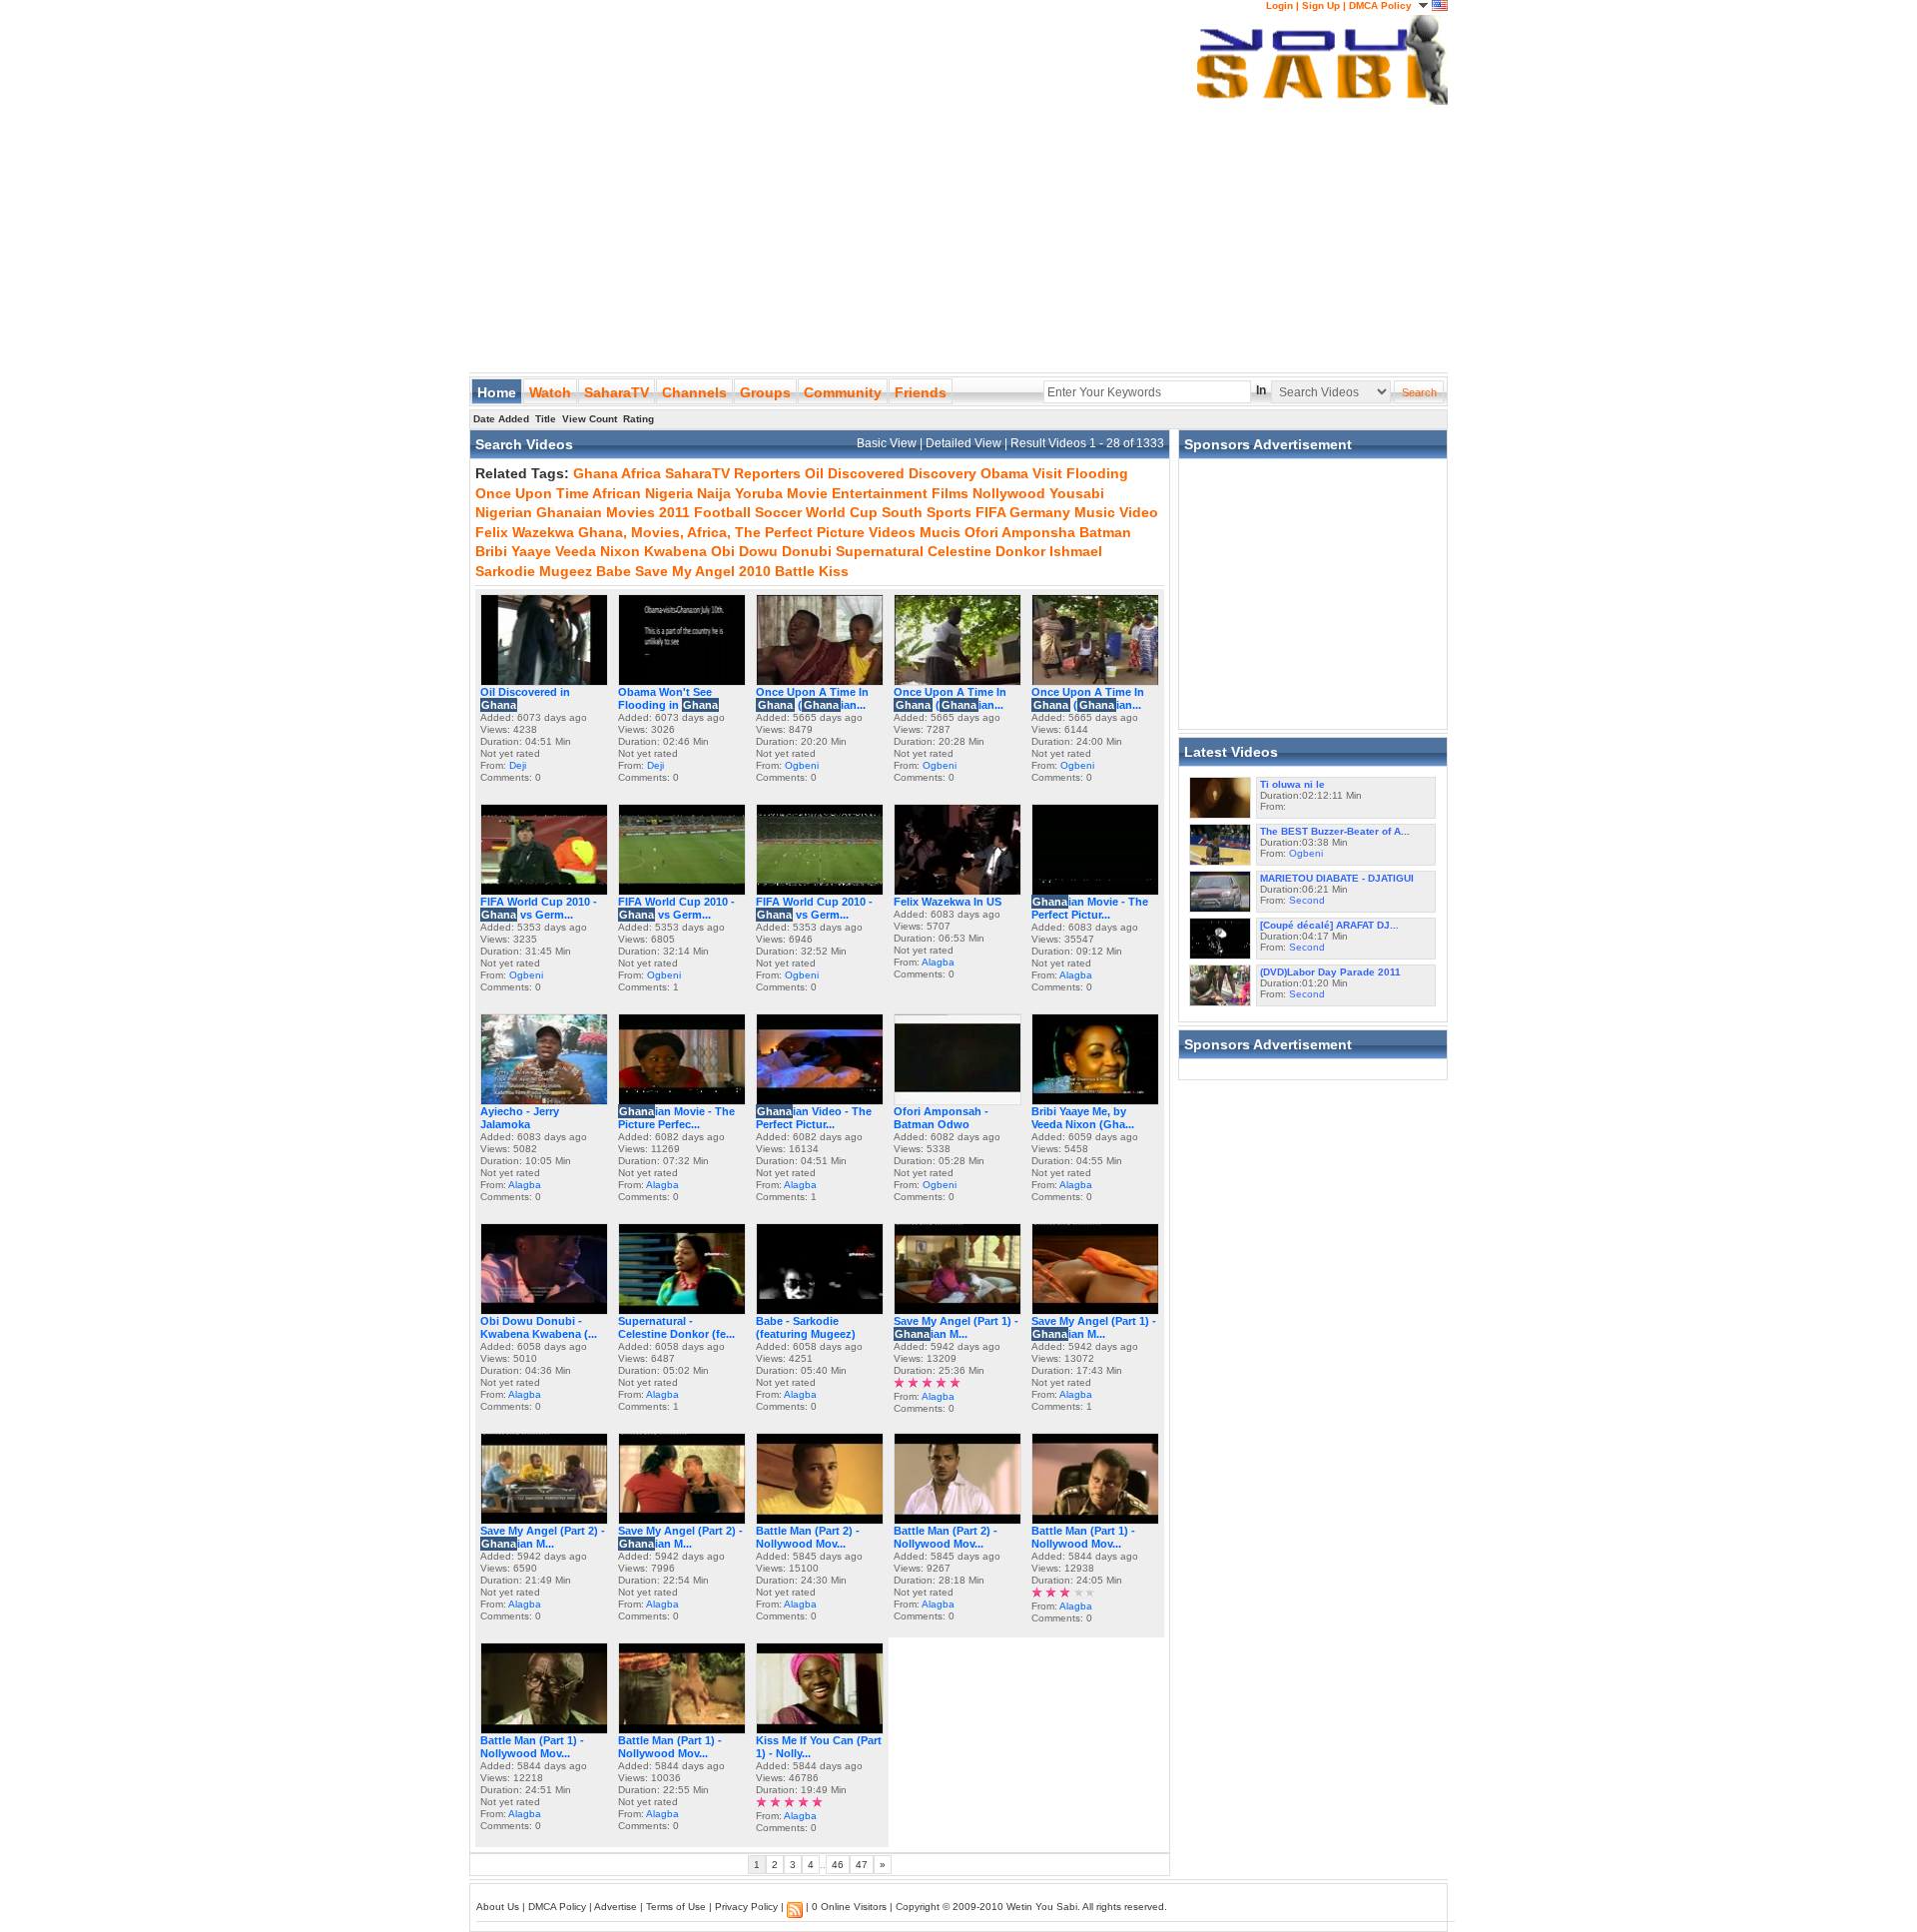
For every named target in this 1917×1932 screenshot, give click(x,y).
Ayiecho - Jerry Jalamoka (520, 1118)
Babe (614, 571)
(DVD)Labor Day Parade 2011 (1330, 972)
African (617, 493)
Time (573, 493)
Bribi (491, 551)
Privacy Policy (746, 1907)
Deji (518, 765)
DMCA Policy (1380, 5)
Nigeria (669, 493)
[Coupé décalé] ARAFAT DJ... (1329, 925)
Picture (841, 532)
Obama (1004, 473)
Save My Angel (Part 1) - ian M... (956, 1327)
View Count (590, 419)
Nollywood (1009, 493)
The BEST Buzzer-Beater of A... (1335, 831)
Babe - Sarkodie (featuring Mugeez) (806, 1327)
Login (1279, 5)
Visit (1047, 473)
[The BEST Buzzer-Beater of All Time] (1220, 861)
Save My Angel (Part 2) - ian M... (543, 1537)
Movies (631, 512)
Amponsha (1038, 532)
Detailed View (965, 443)
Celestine (959, 551)
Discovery (943, 473)
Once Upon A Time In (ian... (812, 698)
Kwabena (675, 551)
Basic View (888, 443)
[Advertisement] (833, 140)
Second (1307, 900)
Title (546, 419)
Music (1095, 512)
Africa (641, 473)
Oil (814, 473)
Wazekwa (543, 532)
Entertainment (880, 493)
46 (838, 1865)
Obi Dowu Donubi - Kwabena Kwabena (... (539, 1327)
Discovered (866, 473)
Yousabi (1077, 493)
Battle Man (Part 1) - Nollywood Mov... (1083, 1537)
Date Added (501, 419)
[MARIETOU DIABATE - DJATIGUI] (1220, 908)
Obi (723, 551)
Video (1139, 512)
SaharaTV (617, 392)
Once (493, 493)
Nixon (620, 551)
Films (950, 493)
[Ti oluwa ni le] (1220, 814)
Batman (1105, 532)
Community (843, 392)
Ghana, (603, 532)
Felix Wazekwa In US (948, 902)
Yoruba (759, 493)
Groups (765, 392)
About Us (498, 1907)
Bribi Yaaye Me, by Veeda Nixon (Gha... (1083, 1118)
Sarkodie (505, 571)
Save (651, 571)
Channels (694, 392)
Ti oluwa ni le (1292, 784)
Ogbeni (802, 765)
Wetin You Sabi (1042, 1907)
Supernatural (880, 551)
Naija (714, 493)
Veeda (576, 551)
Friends (921, 392)
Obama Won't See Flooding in (668, 698)
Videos (892, 532)
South (902, 512)
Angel (715, 571)
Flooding (1097, 473)
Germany (1040, 512)
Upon (534, 493)
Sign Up (1321, 5)
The (748, 532)
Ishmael (1076, 551)
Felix (492, 532)
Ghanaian (569, 512)
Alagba (938, 962)
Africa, (709, 532)
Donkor (1020, 551)
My (682, 571)
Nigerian (504, 512)
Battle (795, 571)
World (826, 512)
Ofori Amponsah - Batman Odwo (941, 1118)
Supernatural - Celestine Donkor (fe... (676, 1327)
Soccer (778, 512)
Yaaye (531, 551)
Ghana (596, 473)
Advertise (616, 1907)
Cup (864, 512)
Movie (807, 493)
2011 (674, 512)
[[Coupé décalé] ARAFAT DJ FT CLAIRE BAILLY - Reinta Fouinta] (1220, 955)
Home (497, 392)
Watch (550, 392)
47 (862, 1865)
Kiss (834, 571)
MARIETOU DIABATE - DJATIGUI (1337, 878)
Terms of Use (676, 1907)
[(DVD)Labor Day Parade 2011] (1220, 1002)
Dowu (758, 551)
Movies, (657, 532)
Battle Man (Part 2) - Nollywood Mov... (808, 1537)
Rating (639, 419)
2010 (755, 571)
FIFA (990, 512)
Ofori (981, 532)
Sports (949, 512)
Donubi (807, 551)
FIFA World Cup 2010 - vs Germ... (539, 908)
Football (722, 512)
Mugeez (566, 571)
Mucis (940, 532)
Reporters (767, 473)
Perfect (789, 532)
